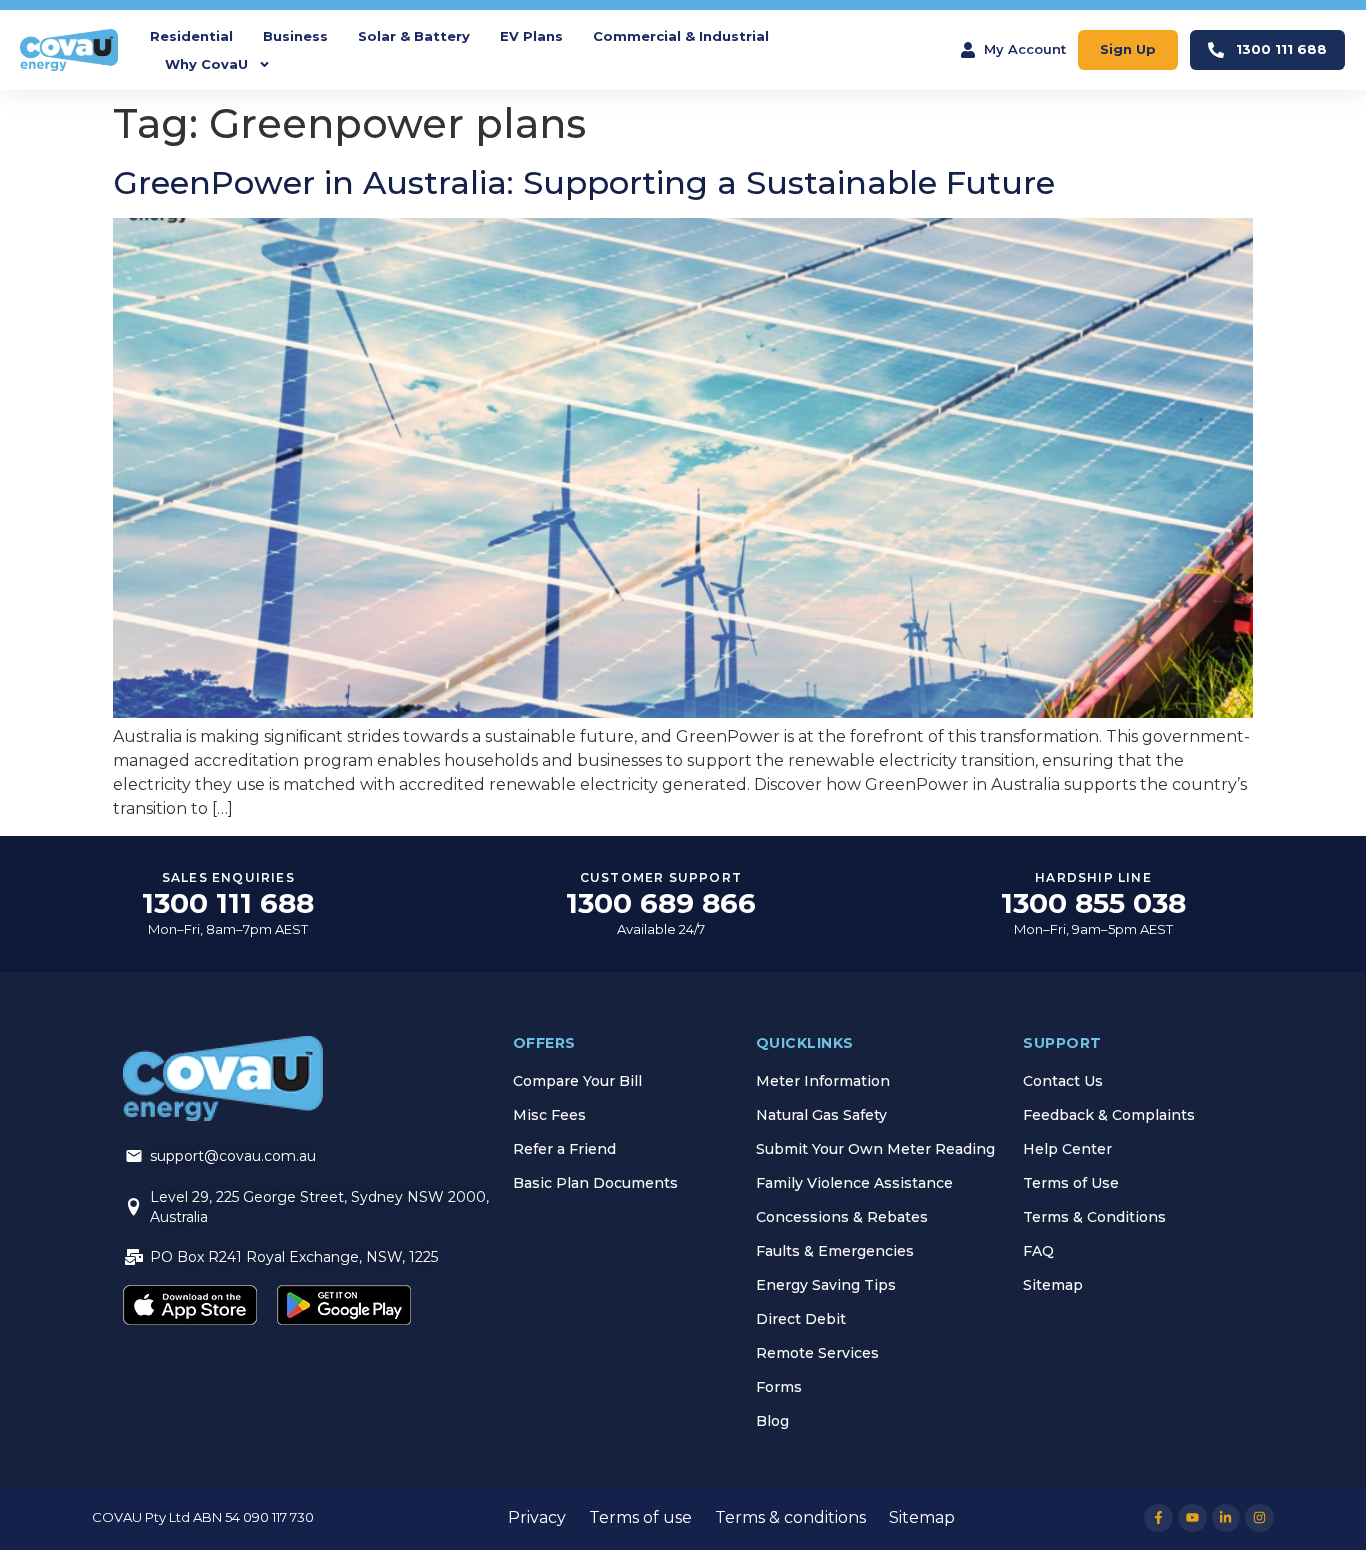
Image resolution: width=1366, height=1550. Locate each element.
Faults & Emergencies (835, 1251)
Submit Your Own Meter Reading (875, 1149)
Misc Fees (549, 1115)
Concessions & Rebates (842, 1217)
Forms (779, 1387)
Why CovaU (206, 64)
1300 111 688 (1281, 49)
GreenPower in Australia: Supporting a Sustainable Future (584, 182)
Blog (772, 1421)
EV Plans (531, 36)
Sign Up (1128, 49)
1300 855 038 (1093, 903)
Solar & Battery (414, 36)
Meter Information (823, 1081)
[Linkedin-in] (1226, 1518)
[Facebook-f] (1158, 1518)
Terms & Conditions (1094, 1217)
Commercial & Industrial (681, 36)
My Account (1025, 49)
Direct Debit (801, 1319)
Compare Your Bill (577, 1081)
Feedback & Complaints (1109, 1115)
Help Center (1067, 1149)
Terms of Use (1071, 1183)
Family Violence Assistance (854, 1183)
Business (295, 36)
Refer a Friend (564, 1149)
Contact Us (1063, 1081)
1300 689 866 (661, 903)
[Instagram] (1259, 1518)
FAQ (1038, 1251)
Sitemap (1053, 1285)
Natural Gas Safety (821, 1115)
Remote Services (817, 1353)
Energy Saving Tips (826, 1285)
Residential (191, 36)
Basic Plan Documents (595, 1183)
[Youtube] (1192, 1518)
